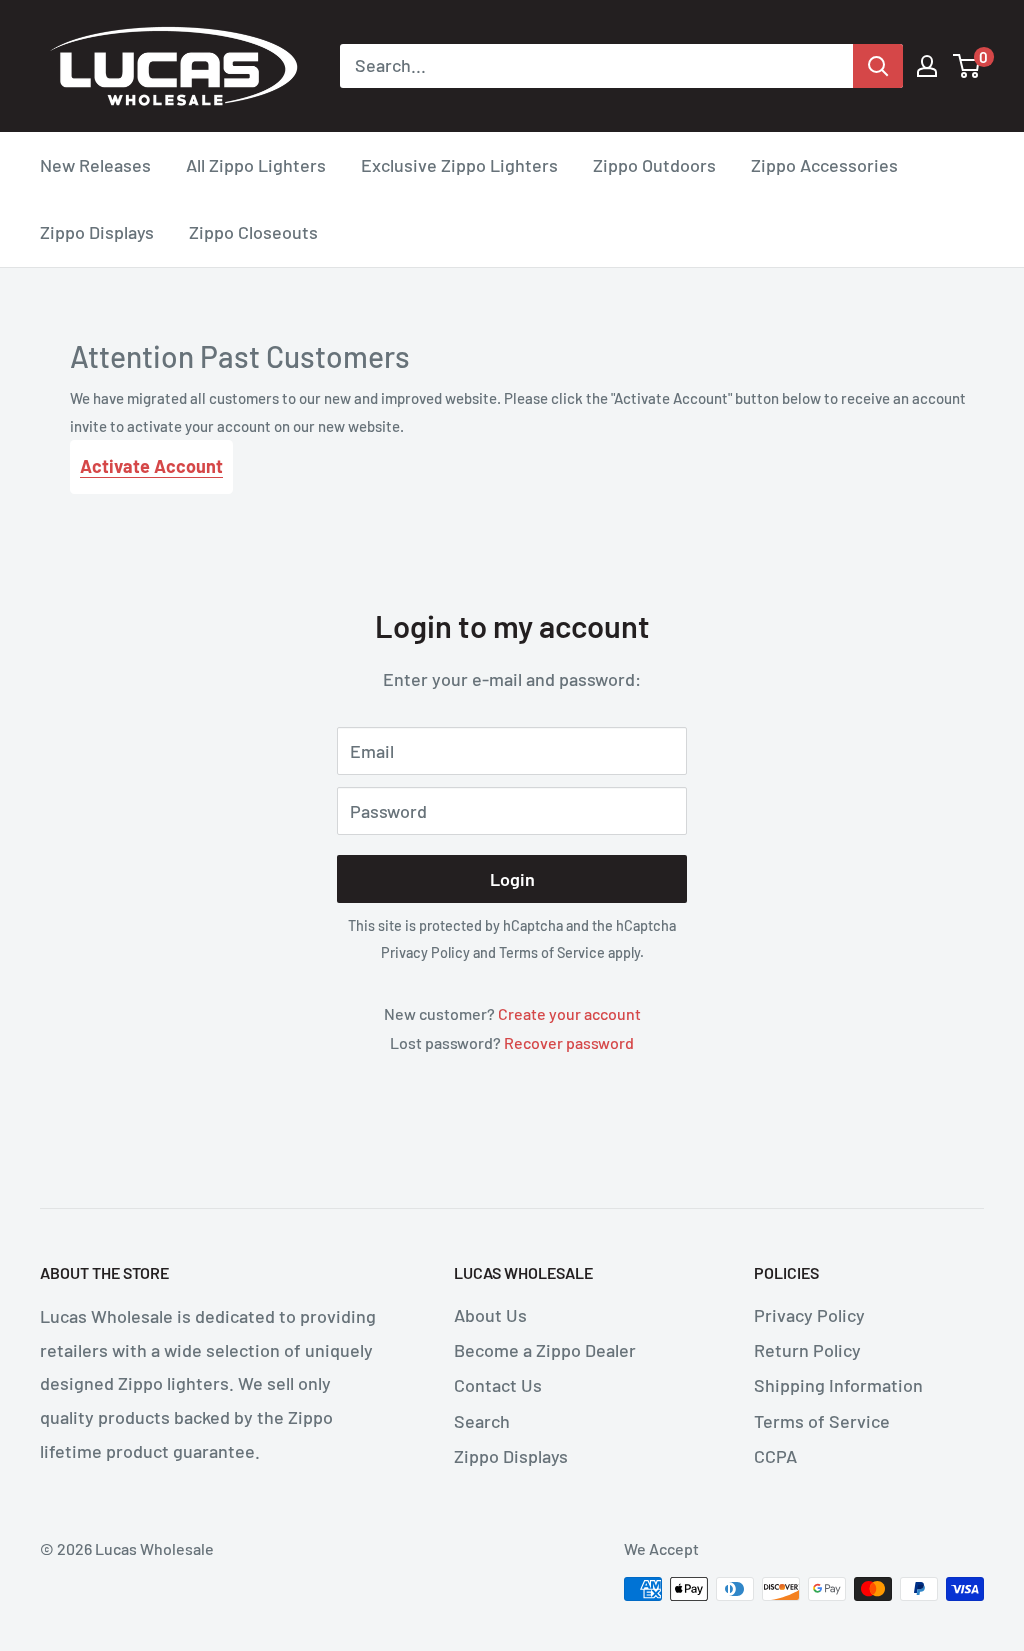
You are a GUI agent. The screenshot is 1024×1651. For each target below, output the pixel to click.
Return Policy (807, 1350)
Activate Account (151, 466)
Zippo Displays (97, 232)
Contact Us (498, 1385)
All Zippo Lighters (256, 165)
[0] (967, 66)
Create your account (569, 1013)
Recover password (569, 1042)
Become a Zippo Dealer (545, 1350)
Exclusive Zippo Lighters (459, 165)
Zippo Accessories (824, 165)
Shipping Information (838, 1385)
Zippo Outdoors (654, 165)
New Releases (95, 165)
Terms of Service (552, 952)
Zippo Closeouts (253, 232)
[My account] (927, 66)
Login (512, 879)
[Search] (878, 66)
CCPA (775, 1456)
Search (482, 1421)
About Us (490, 1315)
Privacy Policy (425, 952)
